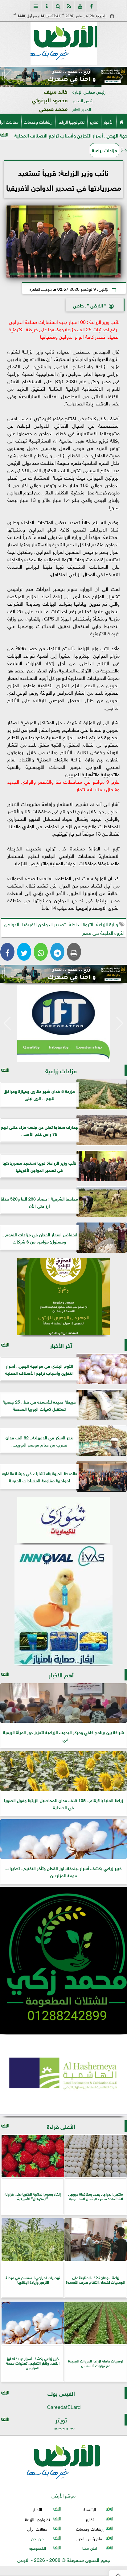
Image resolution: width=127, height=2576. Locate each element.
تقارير (94, 121)
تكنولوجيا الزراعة (71, 121)
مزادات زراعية (104, 150)
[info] (47, 6)
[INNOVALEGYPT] (63, 1605)
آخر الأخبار (61, 1345)
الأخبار (109, 121)
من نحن (37, 2538)
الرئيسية (90, 2509)
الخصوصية (37, 2548)
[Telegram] (57, 952)
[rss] (69, 6)
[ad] (63, 76)
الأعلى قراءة (61, 2126)
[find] (58, 6)
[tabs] (36, 6)
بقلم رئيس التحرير (90, 2538)
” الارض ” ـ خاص (90, 305)
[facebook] (91, 6)
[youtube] (80, 6)
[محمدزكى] (63, 1960)
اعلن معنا (90, 2548)
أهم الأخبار (61, 1674)
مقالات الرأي (37, 2529)
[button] (7, 77)
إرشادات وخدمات (38, 121)
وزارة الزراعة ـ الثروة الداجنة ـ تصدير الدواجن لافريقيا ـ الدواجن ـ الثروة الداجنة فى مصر (63, 928)
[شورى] (63, 1520)
